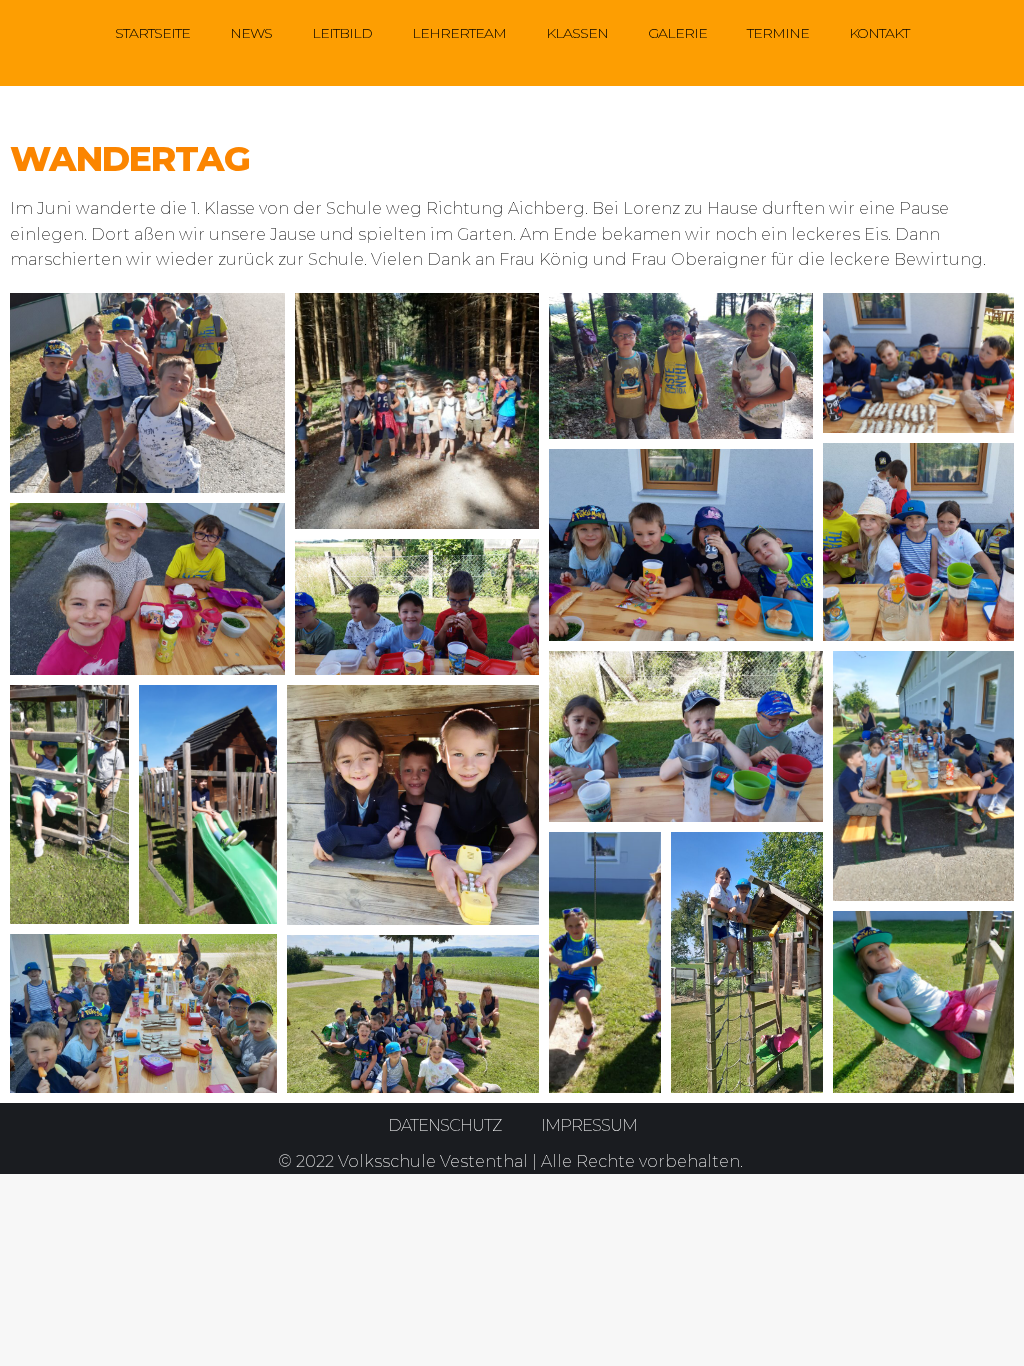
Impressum (589, 1125)
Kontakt (879, 33)
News (251, 33)
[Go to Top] (994, 1336)
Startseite (152, 33)
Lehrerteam (459, 33)
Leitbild (342, 33)
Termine (778, 33)
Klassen (577, 33)
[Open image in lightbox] (147, 393)
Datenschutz (444, 1125)
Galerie (677, 33)
